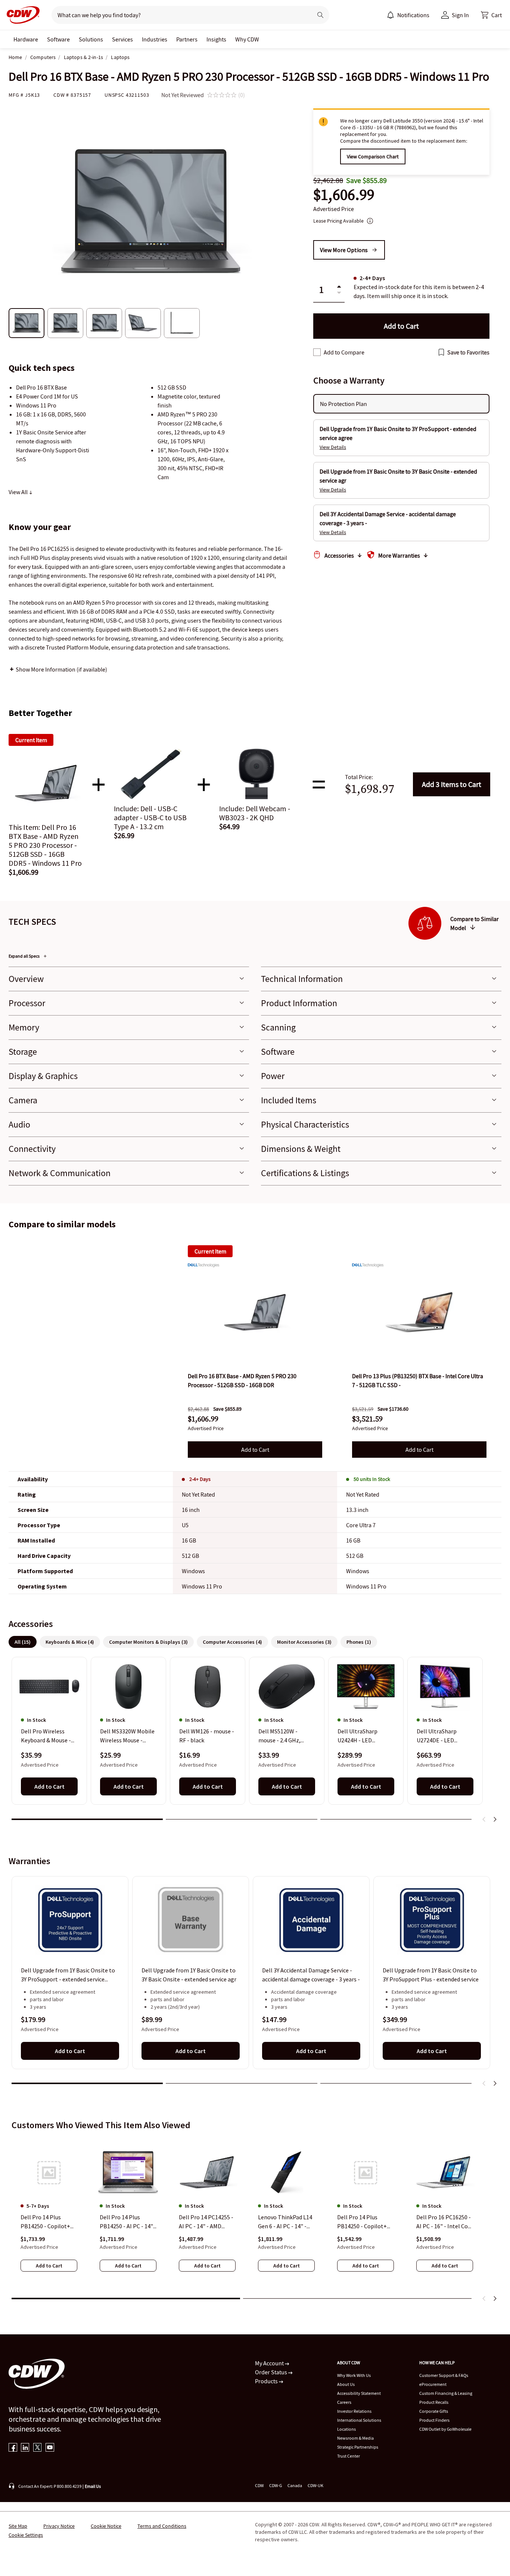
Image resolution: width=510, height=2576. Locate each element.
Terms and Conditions (162, 2526)
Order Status (272, 2372)
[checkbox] (317, 352)
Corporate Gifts (434, 2411)
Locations (346, 2429)
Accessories (339, 555)
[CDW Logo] (21, 15)
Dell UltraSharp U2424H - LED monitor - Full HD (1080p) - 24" (360, 1736)
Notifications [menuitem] (413, 15)
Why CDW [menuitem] (247, 39)
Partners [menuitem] (187, 39)
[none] (26, 39)
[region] (255, 1742)
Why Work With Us (354, 2375)
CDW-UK (315, 2485)
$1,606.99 (344, 195)
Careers (344, 2402)
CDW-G (276, 2485)
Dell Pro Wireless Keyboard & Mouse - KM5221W (46, 1736)
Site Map (18, 2526)
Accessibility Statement (359, 2393)
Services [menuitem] (122, 39)
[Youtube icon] (50, 2448)
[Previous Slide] (484, 1819)
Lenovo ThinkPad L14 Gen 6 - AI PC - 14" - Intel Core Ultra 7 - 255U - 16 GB (285, 2222)
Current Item (210, 1251)
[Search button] (320, 15)
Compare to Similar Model (475, 923)
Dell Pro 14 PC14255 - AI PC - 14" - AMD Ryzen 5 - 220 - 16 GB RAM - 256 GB (206, 2222)
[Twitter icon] (38, 2448)
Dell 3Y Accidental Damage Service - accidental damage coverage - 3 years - (311, 1975)
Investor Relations (354, 2411)
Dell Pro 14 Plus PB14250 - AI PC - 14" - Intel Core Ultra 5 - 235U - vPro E (128, 2222)
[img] (255, 1312)
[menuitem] (391, 15)
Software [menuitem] (58, 39)
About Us (346, 2384)
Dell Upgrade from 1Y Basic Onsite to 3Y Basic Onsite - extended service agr (189, 1975)
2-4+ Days (200, 1479)
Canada (295, 2485)
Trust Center (349, 2456)
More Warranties (399, 555)
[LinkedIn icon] (25, 2448)
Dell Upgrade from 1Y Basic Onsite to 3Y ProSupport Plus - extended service (431, 1975)
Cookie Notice (106, 2526)
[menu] (408, 15)
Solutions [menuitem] (91, 39)
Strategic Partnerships (358, 2447)
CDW (259, 2485)
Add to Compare (344, 352)
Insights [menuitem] (216, 39)
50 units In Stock (372, 1479)
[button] (491, 15)
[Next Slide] (495, 1819)
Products (267, 2381)
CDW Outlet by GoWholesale (445, 2429)
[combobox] (179, 15)
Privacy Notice (59, 2526)
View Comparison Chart (373, 156)
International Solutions (359, 2420)
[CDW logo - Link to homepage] (21, 15)
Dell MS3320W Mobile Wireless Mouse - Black (127, 1736)
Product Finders (434, 2420)
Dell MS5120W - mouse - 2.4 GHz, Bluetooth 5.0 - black (285, 1736)
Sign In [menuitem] (460, 15)
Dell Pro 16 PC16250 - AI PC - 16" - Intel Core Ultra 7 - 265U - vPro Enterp (445, 2222)
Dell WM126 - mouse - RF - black (207, 1736)
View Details (333, 447)
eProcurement (433, 2384)
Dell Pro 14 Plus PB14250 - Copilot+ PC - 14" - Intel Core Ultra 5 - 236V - (362, 2222)
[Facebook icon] (13, 2448)
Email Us (93, 2486)
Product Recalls (434, 2402)
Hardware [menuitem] (26, 39)
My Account (270, 2363)
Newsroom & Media (355, 2438)
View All (19, 492)
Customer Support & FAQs (444, 2375)
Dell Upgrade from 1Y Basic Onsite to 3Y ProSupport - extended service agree (68, 1975)
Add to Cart (452, 784)
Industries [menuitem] (155, 39)
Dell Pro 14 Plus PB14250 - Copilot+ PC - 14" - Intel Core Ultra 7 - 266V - (46, 2222)
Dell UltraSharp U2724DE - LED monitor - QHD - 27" (442, 1736)
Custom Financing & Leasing (446, 2393)
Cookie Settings (26, 2535)
